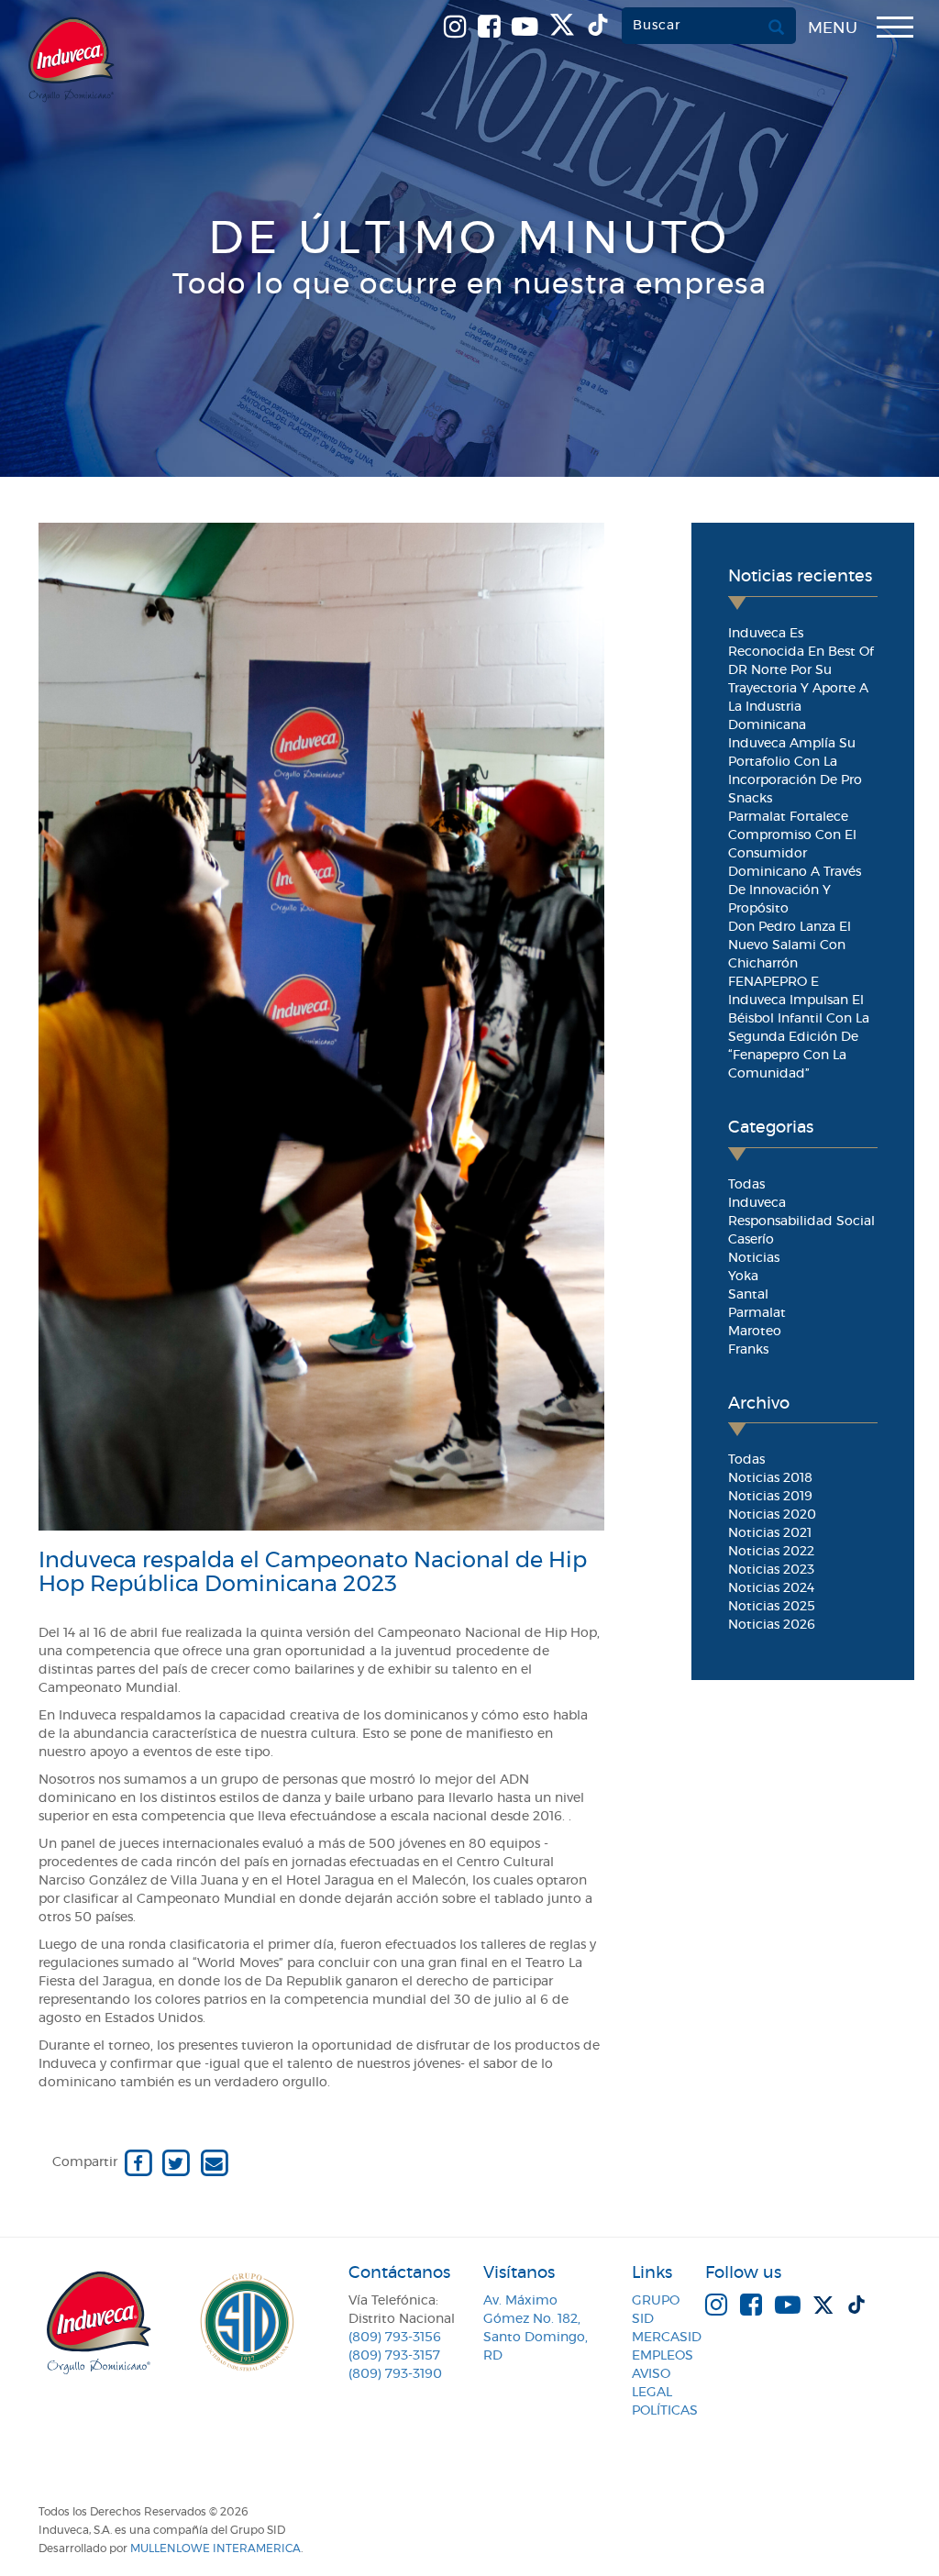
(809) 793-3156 (395, 2338)
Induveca (757, 1203)
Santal (748, 1295)
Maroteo (755, 1332)
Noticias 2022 (771, 1552)
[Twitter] (176, 2162)
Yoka (743, 1277)
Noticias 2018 (770, 1478)
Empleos (663, 2356)
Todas (746, 1185)
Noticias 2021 (770, 1533)
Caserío (751, 1240)
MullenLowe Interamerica (215, 2548)
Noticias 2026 (772, 1625)
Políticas (665, 2411)
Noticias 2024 (771, 1588)
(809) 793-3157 (394, 2356)
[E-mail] (214, 2162)
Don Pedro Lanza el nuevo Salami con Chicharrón (790, 945)
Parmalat (757, 1313)
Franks (748, 1350)
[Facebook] (138, 2162)
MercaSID (667, 2338)
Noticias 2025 (772, 1607)
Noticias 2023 (771, 1570)
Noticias (754, 1258)
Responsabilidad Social (801, 1222)
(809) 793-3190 (395, 2374)
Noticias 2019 (770, 1497)
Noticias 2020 (772, 1515)
